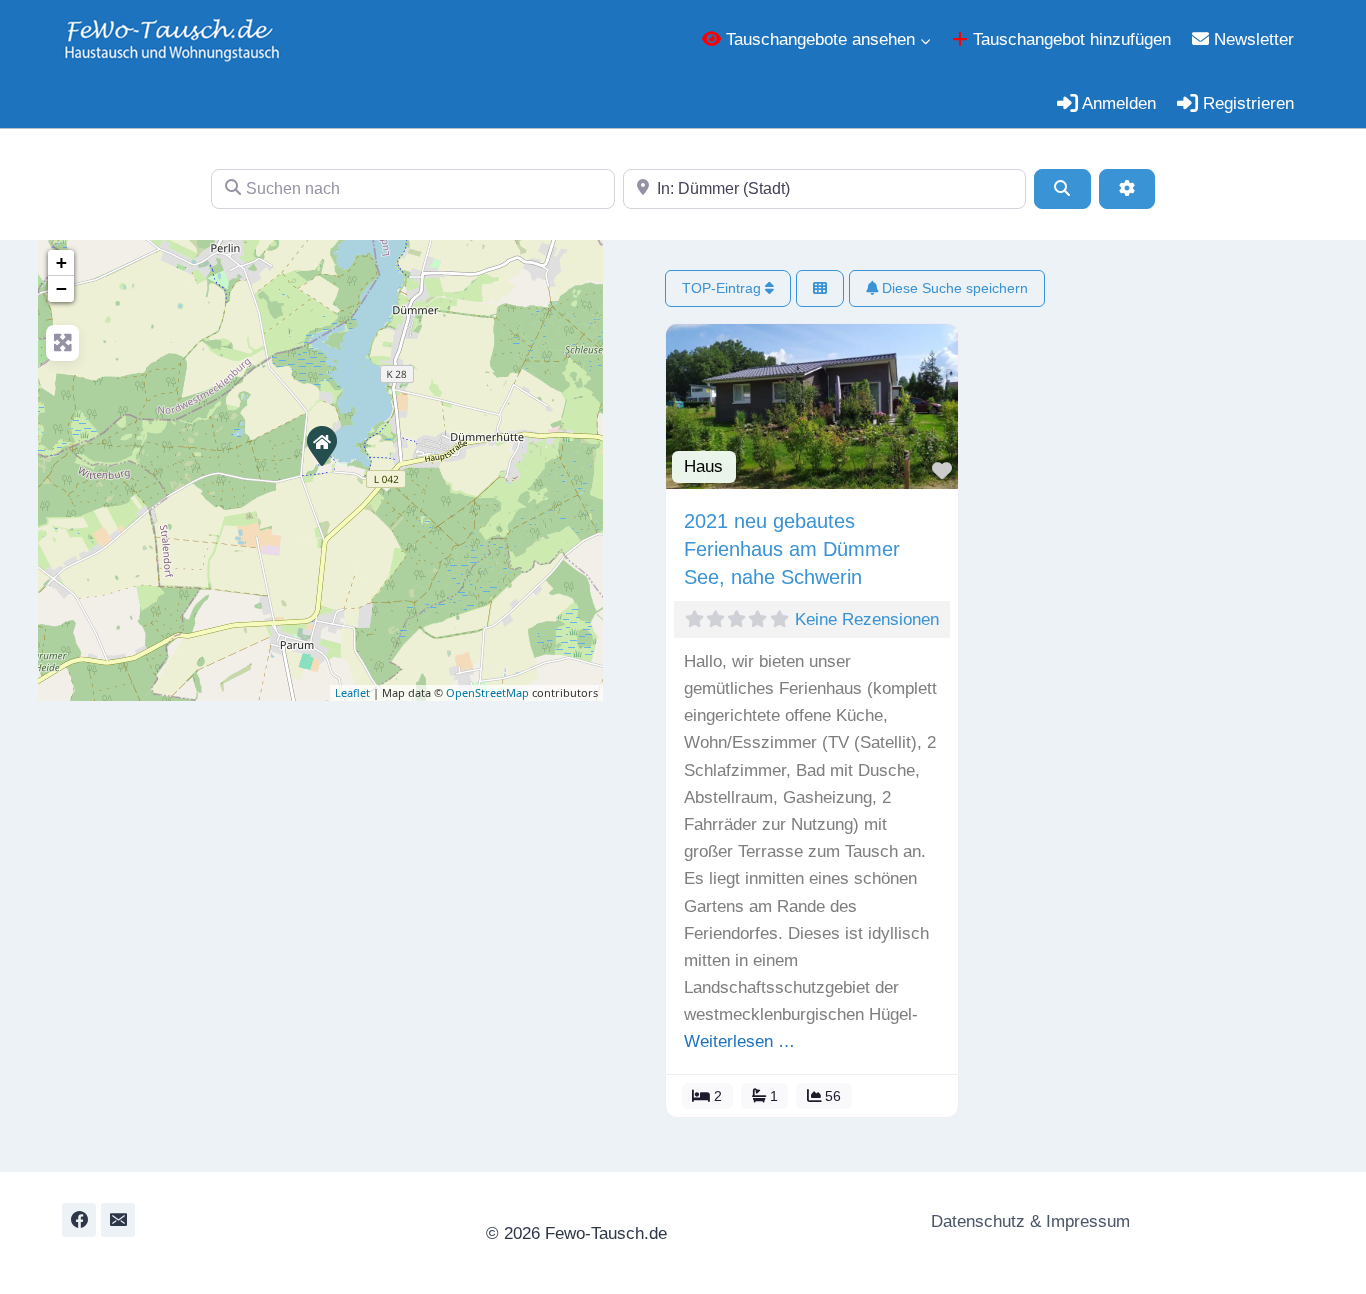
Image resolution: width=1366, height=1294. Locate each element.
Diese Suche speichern (953, 288)
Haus (703, 466)
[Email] (118, 1220)
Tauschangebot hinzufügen (1069, 39)
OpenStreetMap (487, 692)
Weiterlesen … (739, 1041)
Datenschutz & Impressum (1028, 1221)
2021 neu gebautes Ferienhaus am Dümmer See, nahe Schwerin (792, 549)
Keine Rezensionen (867, 619)
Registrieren (1246, 103)
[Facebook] (79, 1220)
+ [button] (61, 262)
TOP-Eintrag (723, 288)
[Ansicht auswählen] (820, 288)
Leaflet (352, 692)
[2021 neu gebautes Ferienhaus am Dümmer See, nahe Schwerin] (321, 445)
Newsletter (1251, 39)
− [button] (61, 288)
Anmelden (1117, 103)
